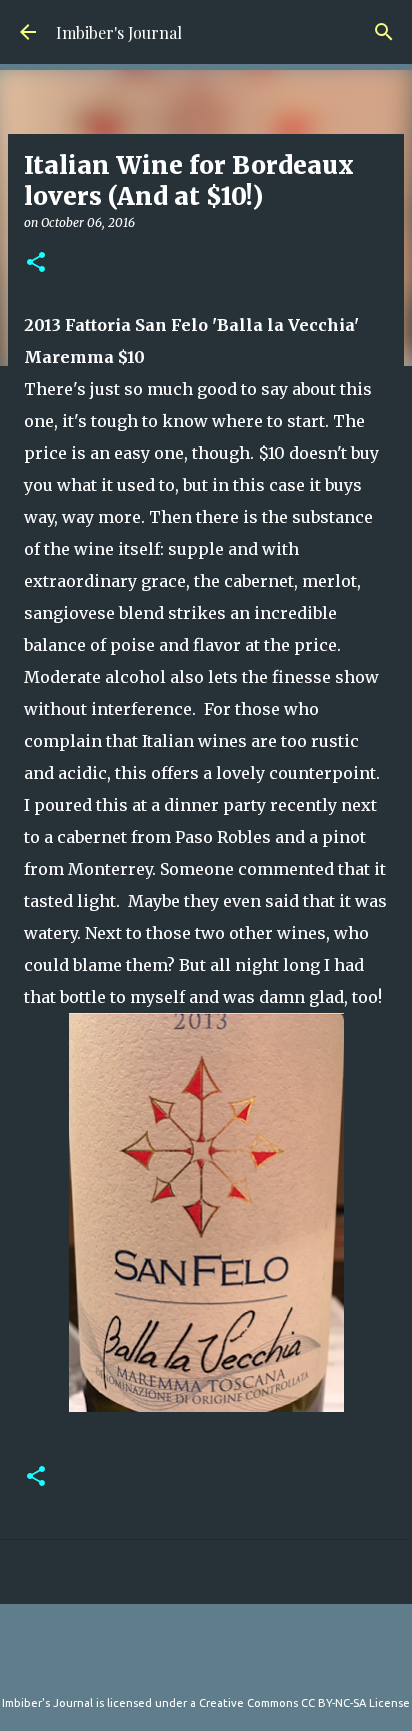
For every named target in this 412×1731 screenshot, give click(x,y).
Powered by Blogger (218, 1663)
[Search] (384, 32)
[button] (36, 263)
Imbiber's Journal (119, 32)
